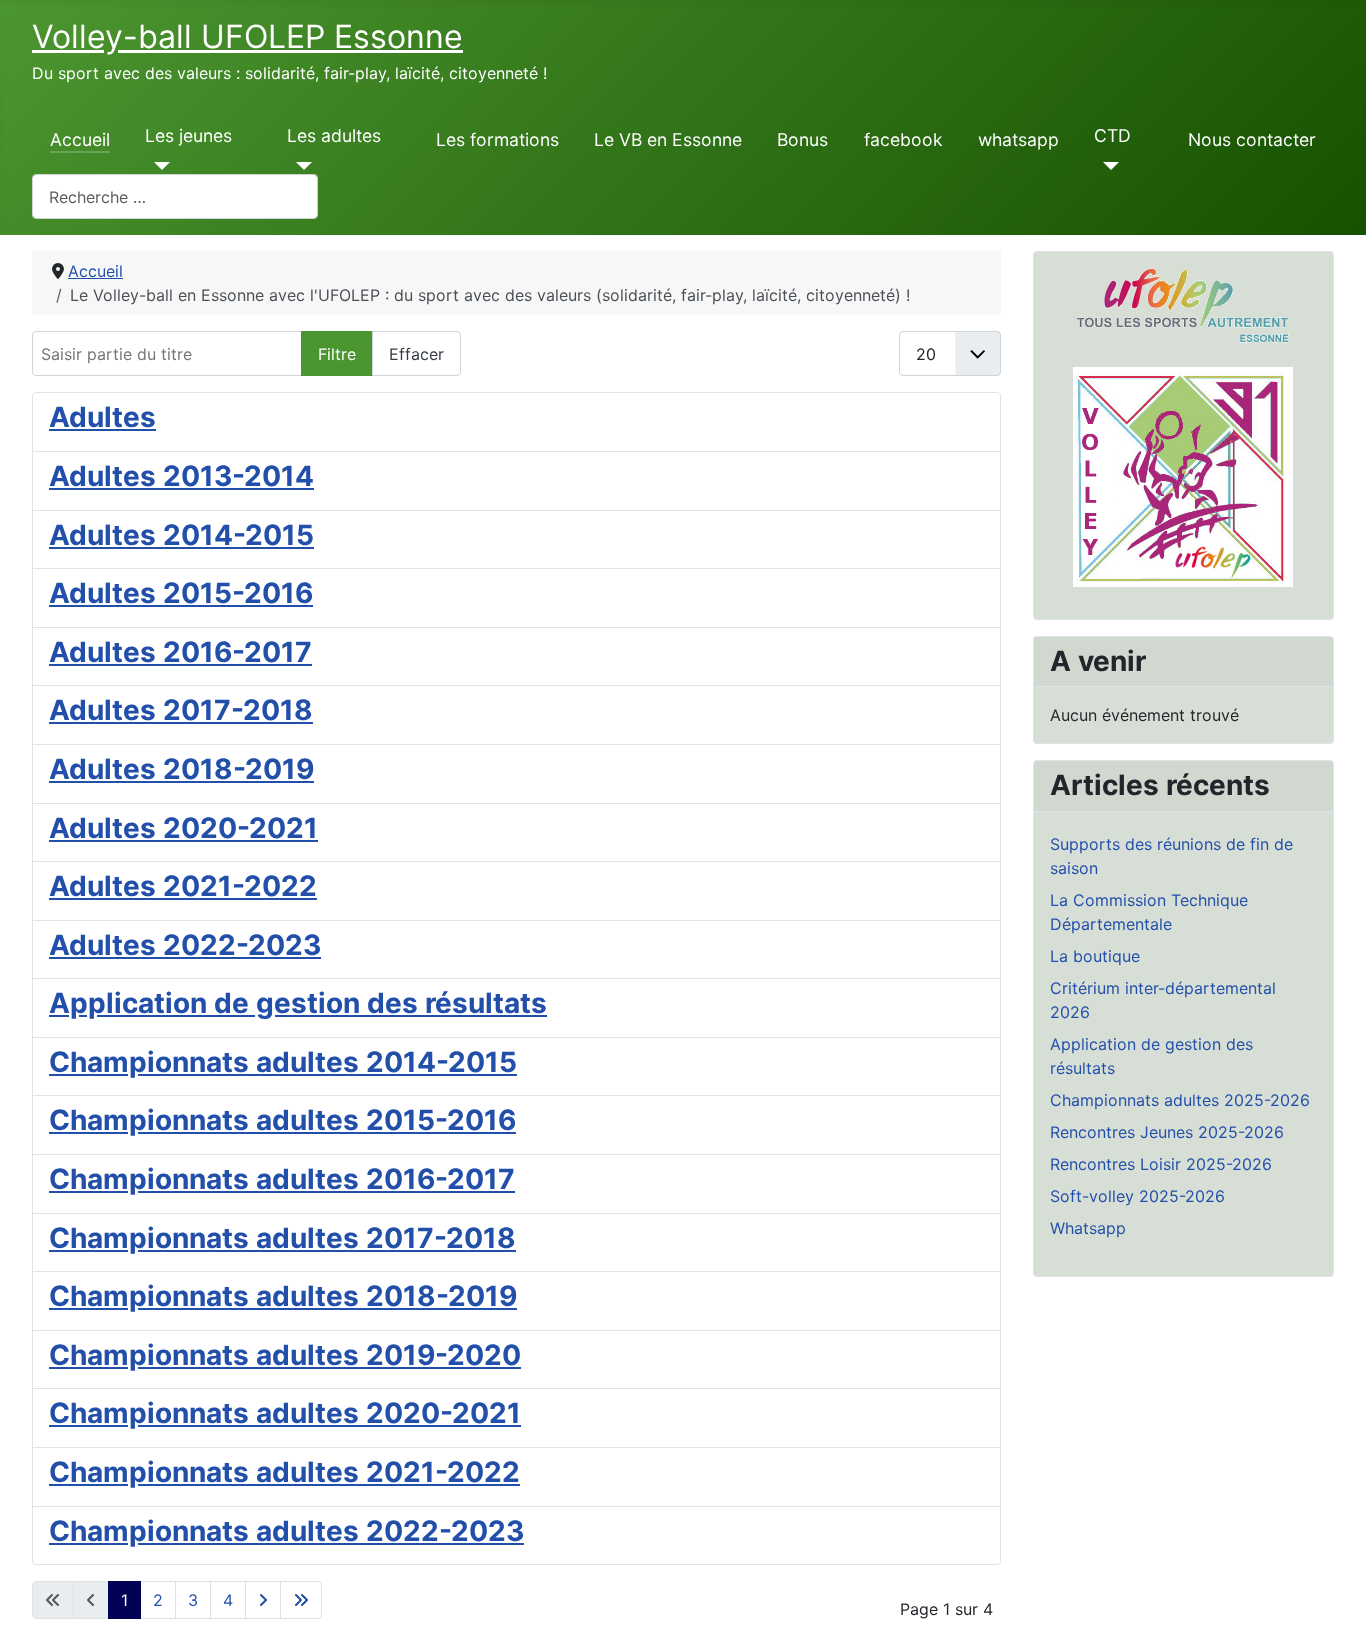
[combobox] (175, 196)
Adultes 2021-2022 (183, 886)
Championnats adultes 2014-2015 (283, 1062)
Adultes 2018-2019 (181, 769)
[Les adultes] (299, 166)
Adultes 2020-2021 (183, 828)
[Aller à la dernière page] (301, 1600)
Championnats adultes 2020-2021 (285, 1413)
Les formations (497, 139)
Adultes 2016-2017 (180, 652)
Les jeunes (188, 135)
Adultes (102, 417)
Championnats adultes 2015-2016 (282, 1120)
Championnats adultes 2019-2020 (285, 1355)
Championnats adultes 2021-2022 (284, 1472)
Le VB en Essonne (668, 139)
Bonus (802, 139)
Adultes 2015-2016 (181, 593)
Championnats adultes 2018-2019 (283, 1296)
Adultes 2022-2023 (185, 945)
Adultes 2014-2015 (181, 535)
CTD (1112, 135)
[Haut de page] (1331, 1606)
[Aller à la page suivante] (263, 1600)
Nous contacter (1252, 139)
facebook (903, 139)
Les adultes (334, 135)
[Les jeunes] (157, 166)
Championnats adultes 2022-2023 (286, 1531)
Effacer (416, 354)
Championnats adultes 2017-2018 (282, 1238)
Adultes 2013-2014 (181, 476)
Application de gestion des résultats (298, 1003)
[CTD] (1106, 166)
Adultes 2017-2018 (181, 710)
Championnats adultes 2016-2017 (282, 1179)
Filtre (337, 354)
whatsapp (1018, 139)
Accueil (80, 139)
